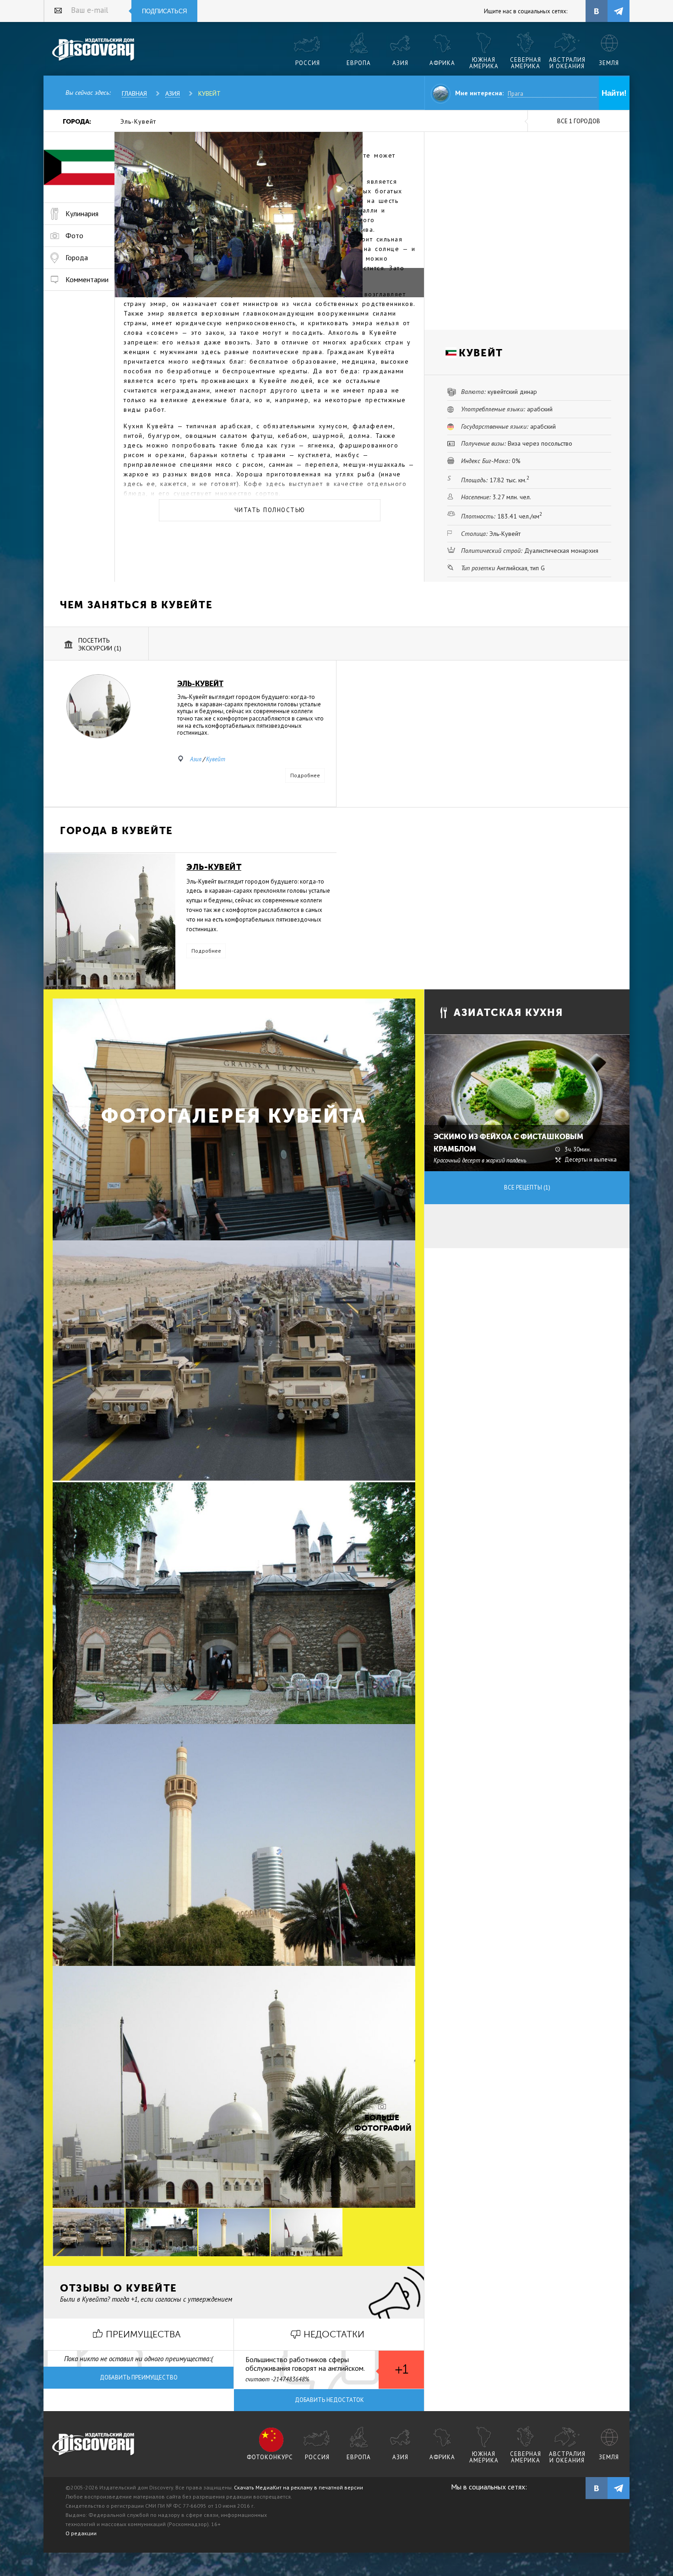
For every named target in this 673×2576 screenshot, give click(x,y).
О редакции (81, 2533)
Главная (134, 93)
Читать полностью (270, 510)
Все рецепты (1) (527, 1187)
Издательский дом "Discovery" (94, 50)
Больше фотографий (382, 2123)
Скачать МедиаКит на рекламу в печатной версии (299, 2487)
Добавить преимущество (139, 2377)
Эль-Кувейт (138, 121)
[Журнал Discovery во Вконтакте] (597, 2488)
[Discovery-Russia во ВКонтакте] (597, 11)
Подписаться (164, 11)
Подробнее (305, 775)
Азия (173, 93)
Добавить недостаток (329, 2400)
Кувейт (209, 93)
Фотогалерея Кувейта (234, 1116)
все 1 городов (579, 121)
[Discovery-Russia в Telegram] (619, 11)
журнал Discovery (94, 2445)
